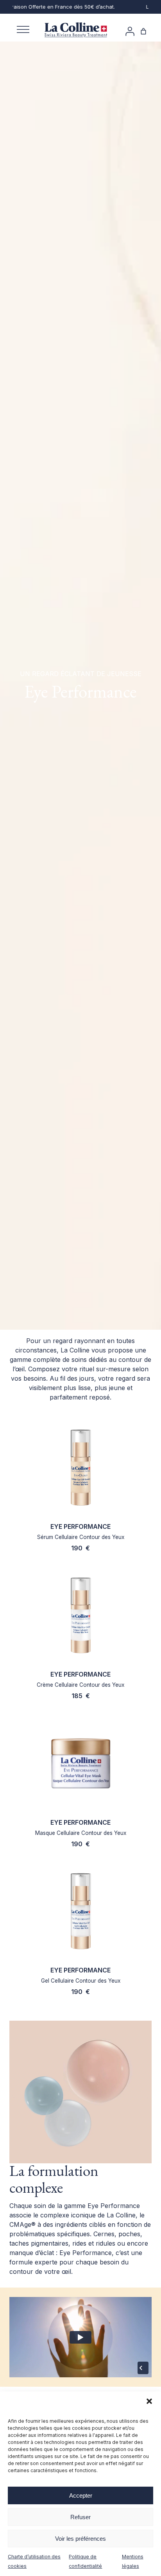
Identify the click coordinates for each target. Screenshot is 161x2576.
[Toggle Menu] (23, 30)
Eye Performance (80, 1526)
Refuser (80, 2517)
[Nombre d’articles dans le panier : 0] (143, 31)
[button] (149, 2401)
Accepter (81, 2495)
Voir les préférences (80, 2539)
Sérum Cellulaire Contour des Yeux (81, 1537)
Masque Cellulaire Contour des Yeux (81, 1833)
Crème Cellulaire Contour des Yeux (80, 1685)
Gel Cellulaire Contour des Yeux (81, 1981)
